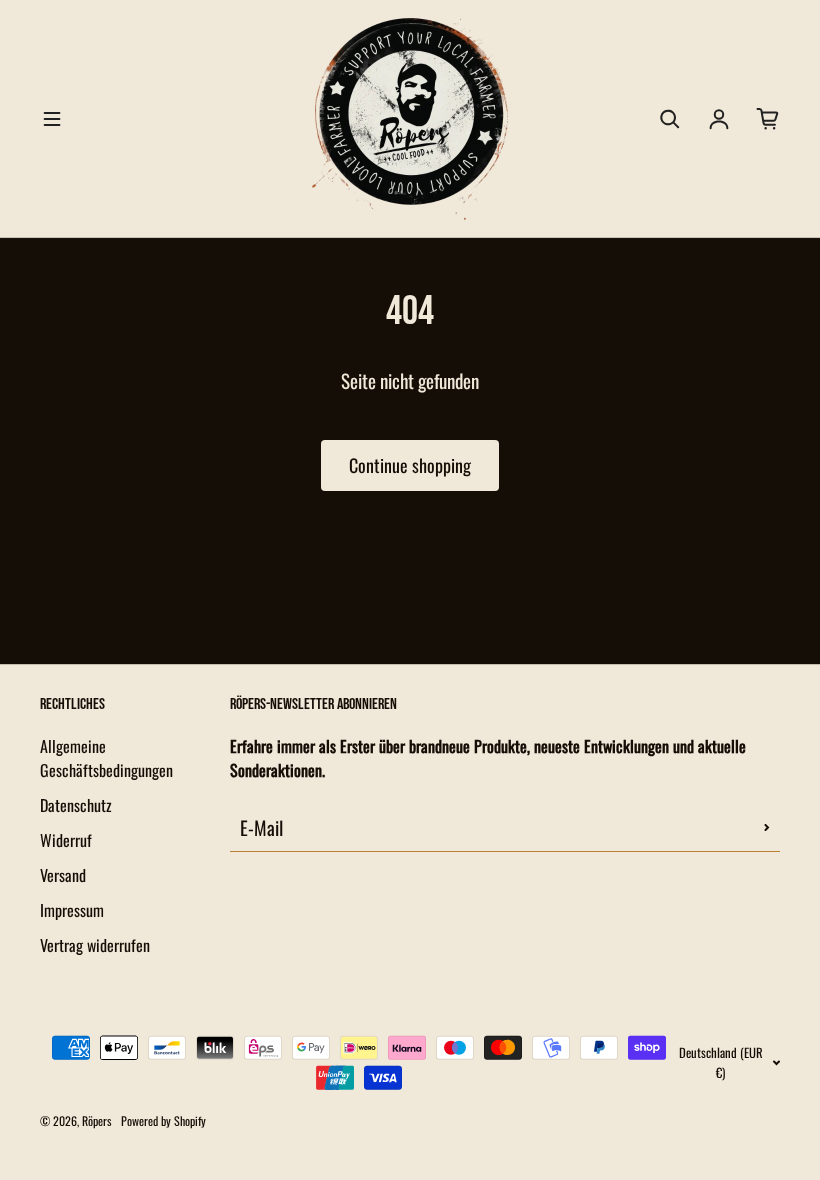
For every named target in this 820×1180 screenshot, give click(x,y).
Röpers (96, 1120)
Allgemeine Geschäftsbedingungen (106, 758)
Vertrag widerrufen (95, 945)
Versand (63, 875)
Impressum (72, 910)
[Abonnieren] (767, 827)
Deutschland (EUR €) (721, 1062)
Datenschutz (76, 805)
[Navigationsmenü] (52, 119)
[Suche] (670, 119)
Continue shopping (410, 465)
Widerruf (66, 840)
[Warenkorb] (768, 119)
